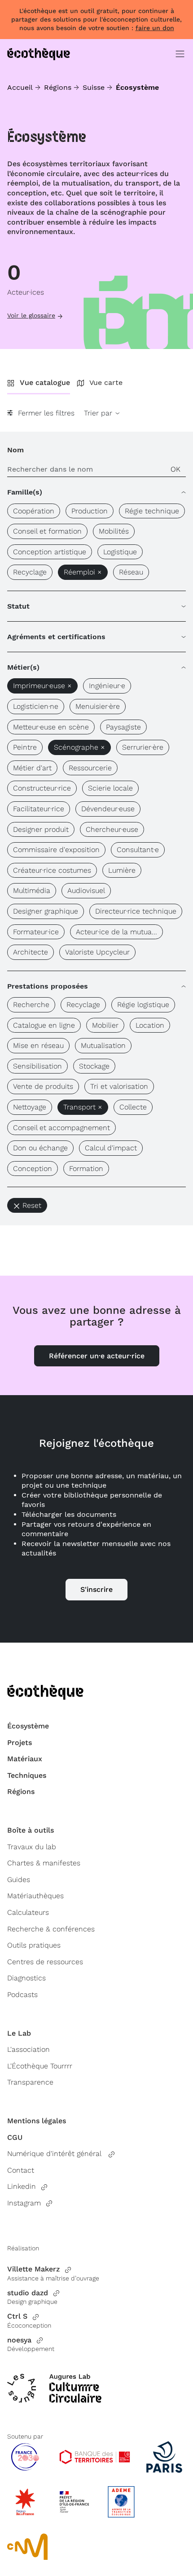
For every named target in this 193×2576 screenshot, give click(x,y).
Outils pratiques (34, 1945)
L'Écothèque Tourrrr (40, 2066)
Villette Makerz (33, 2269)
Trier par (99, 413)
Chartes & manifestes (44, 1863)
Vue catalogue (45, 382)
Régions (58, 87)
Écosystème (28, 1726)
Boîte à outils (31, 1830)
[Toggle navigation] (180, 54)
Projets (20, 1743)
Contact (21, 2170)
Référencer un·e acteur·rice (97, 1356)
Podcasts (22, 1995)
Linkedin (22, 2186)
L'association (29, 2049)
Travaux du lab (32, 1847)
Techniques (27, 1775)
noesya (19, 2340)
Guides (19, 1880)
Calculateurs (28, 1912)
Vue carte (106, 382)
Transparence (30, 2082)
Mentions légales (37, 2121)
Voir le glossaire (31, 315)
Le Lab (19, 2033)
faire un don (155, 28)
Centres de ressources (45, 1962)
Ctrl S (17, 2316)
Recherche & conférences (51, 1929)
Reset (32, 1205)
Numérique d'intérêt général (55, 2154)
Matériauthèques (35, 1896)
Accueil (20, 87)
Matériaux (25, 1759)
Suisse (94, 87)
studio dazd (28, 2293)
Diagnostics (26, 1978)
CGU (15, 2137)
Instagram (24, 2203)
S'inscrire (96, 1589)
